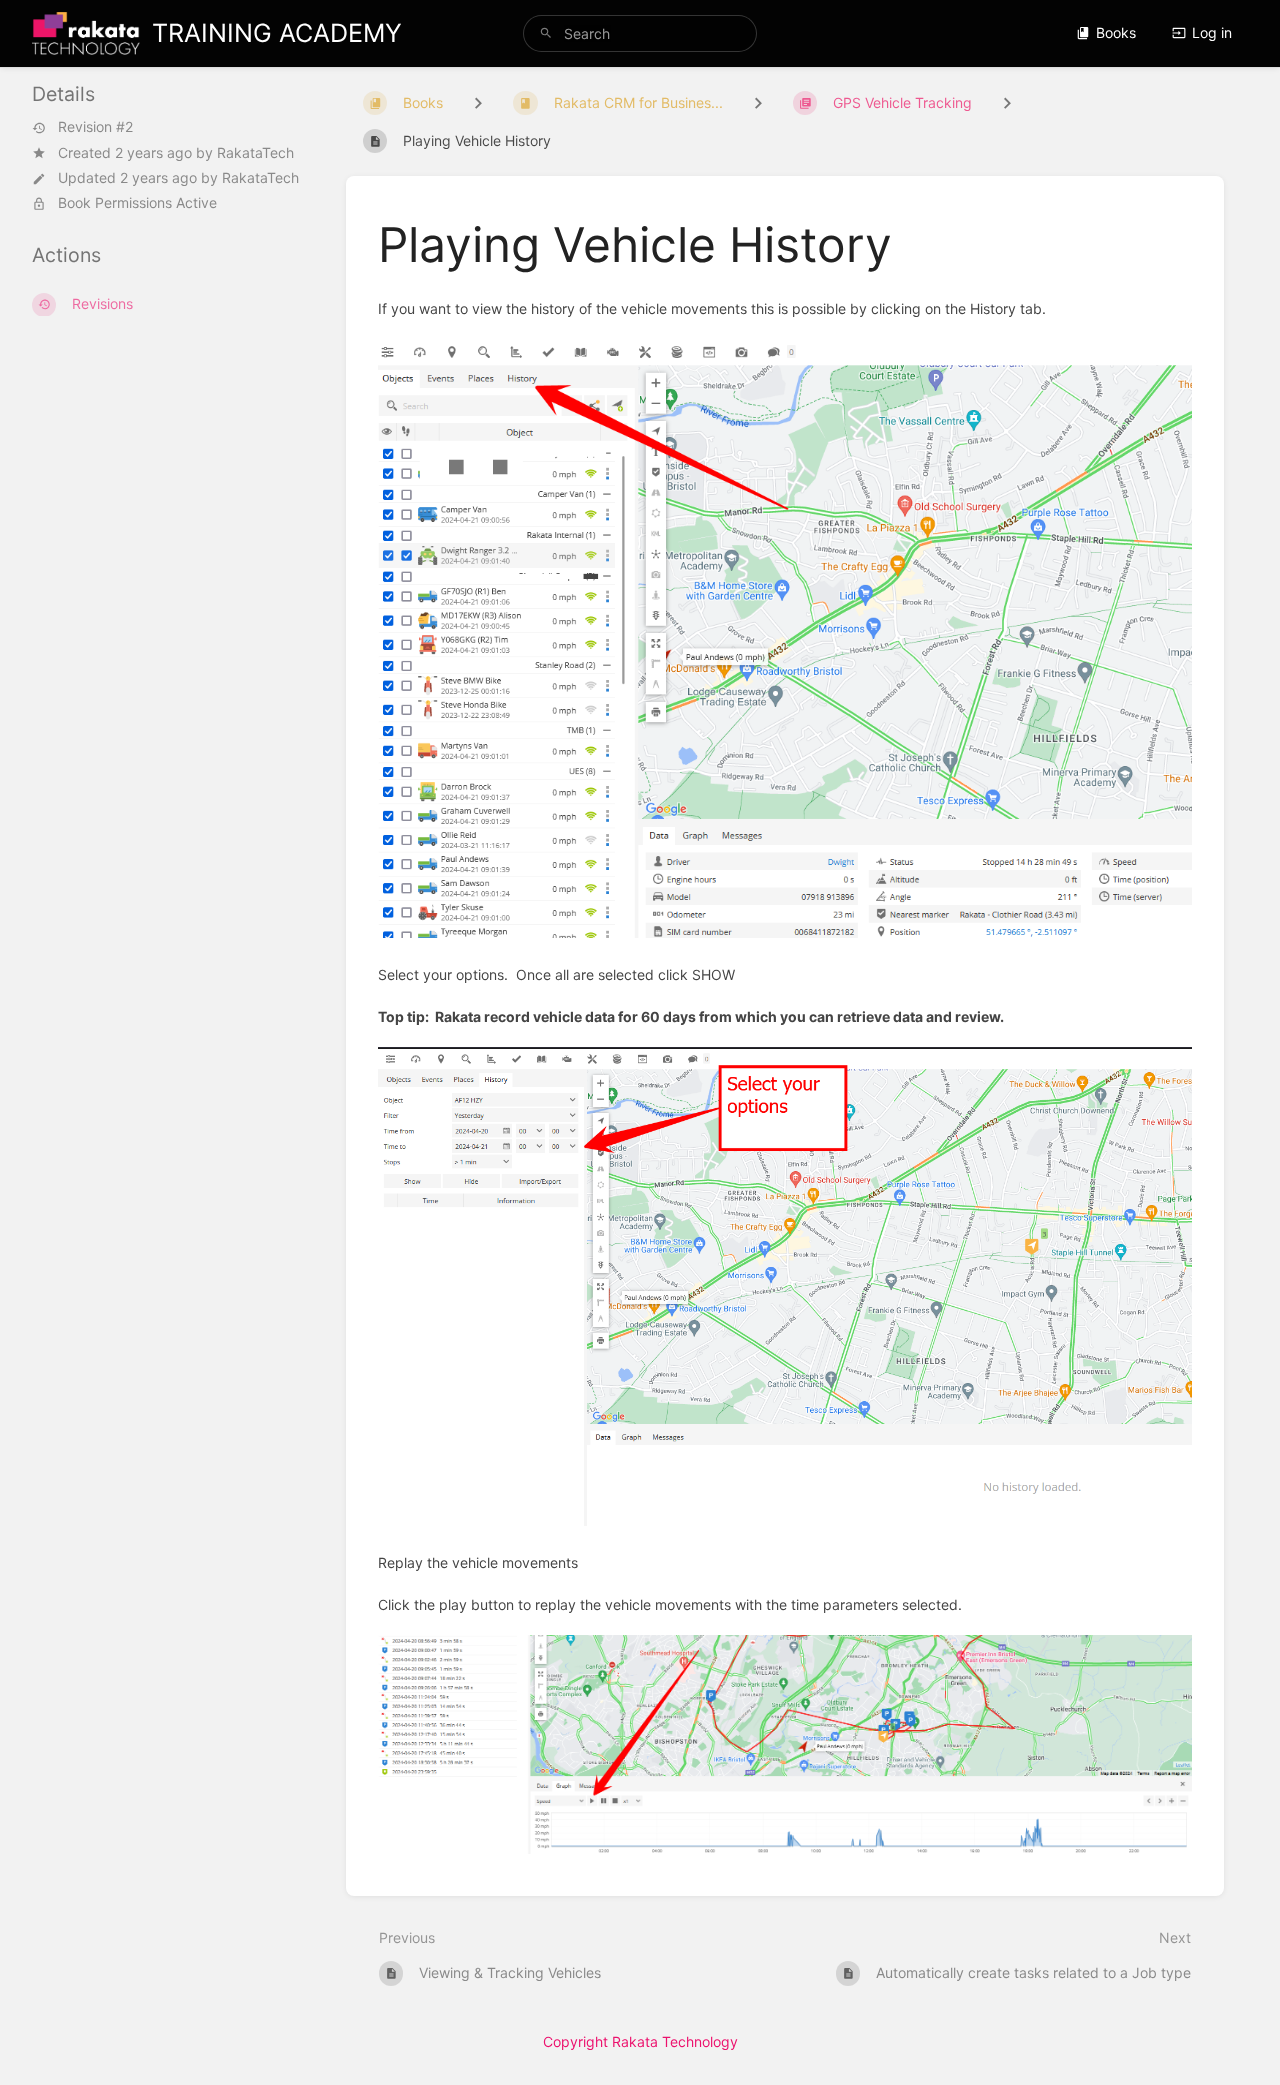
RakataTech (255, 152)
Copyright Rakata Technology (640, 2041)
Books (1116, 32)
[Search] (546, 33)
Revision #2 (95, 128)
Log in (1212, 32)
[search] (640, 33)
